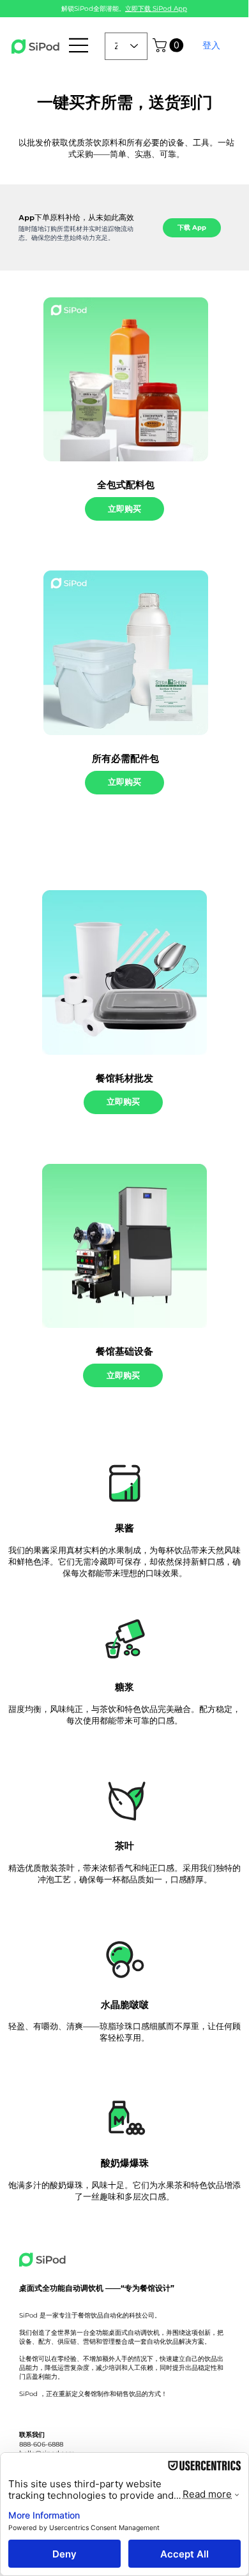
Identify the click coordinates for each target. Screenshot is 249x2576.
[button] (170, 45)
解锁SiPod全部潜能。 (124, 9)
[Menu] (79, 45)
